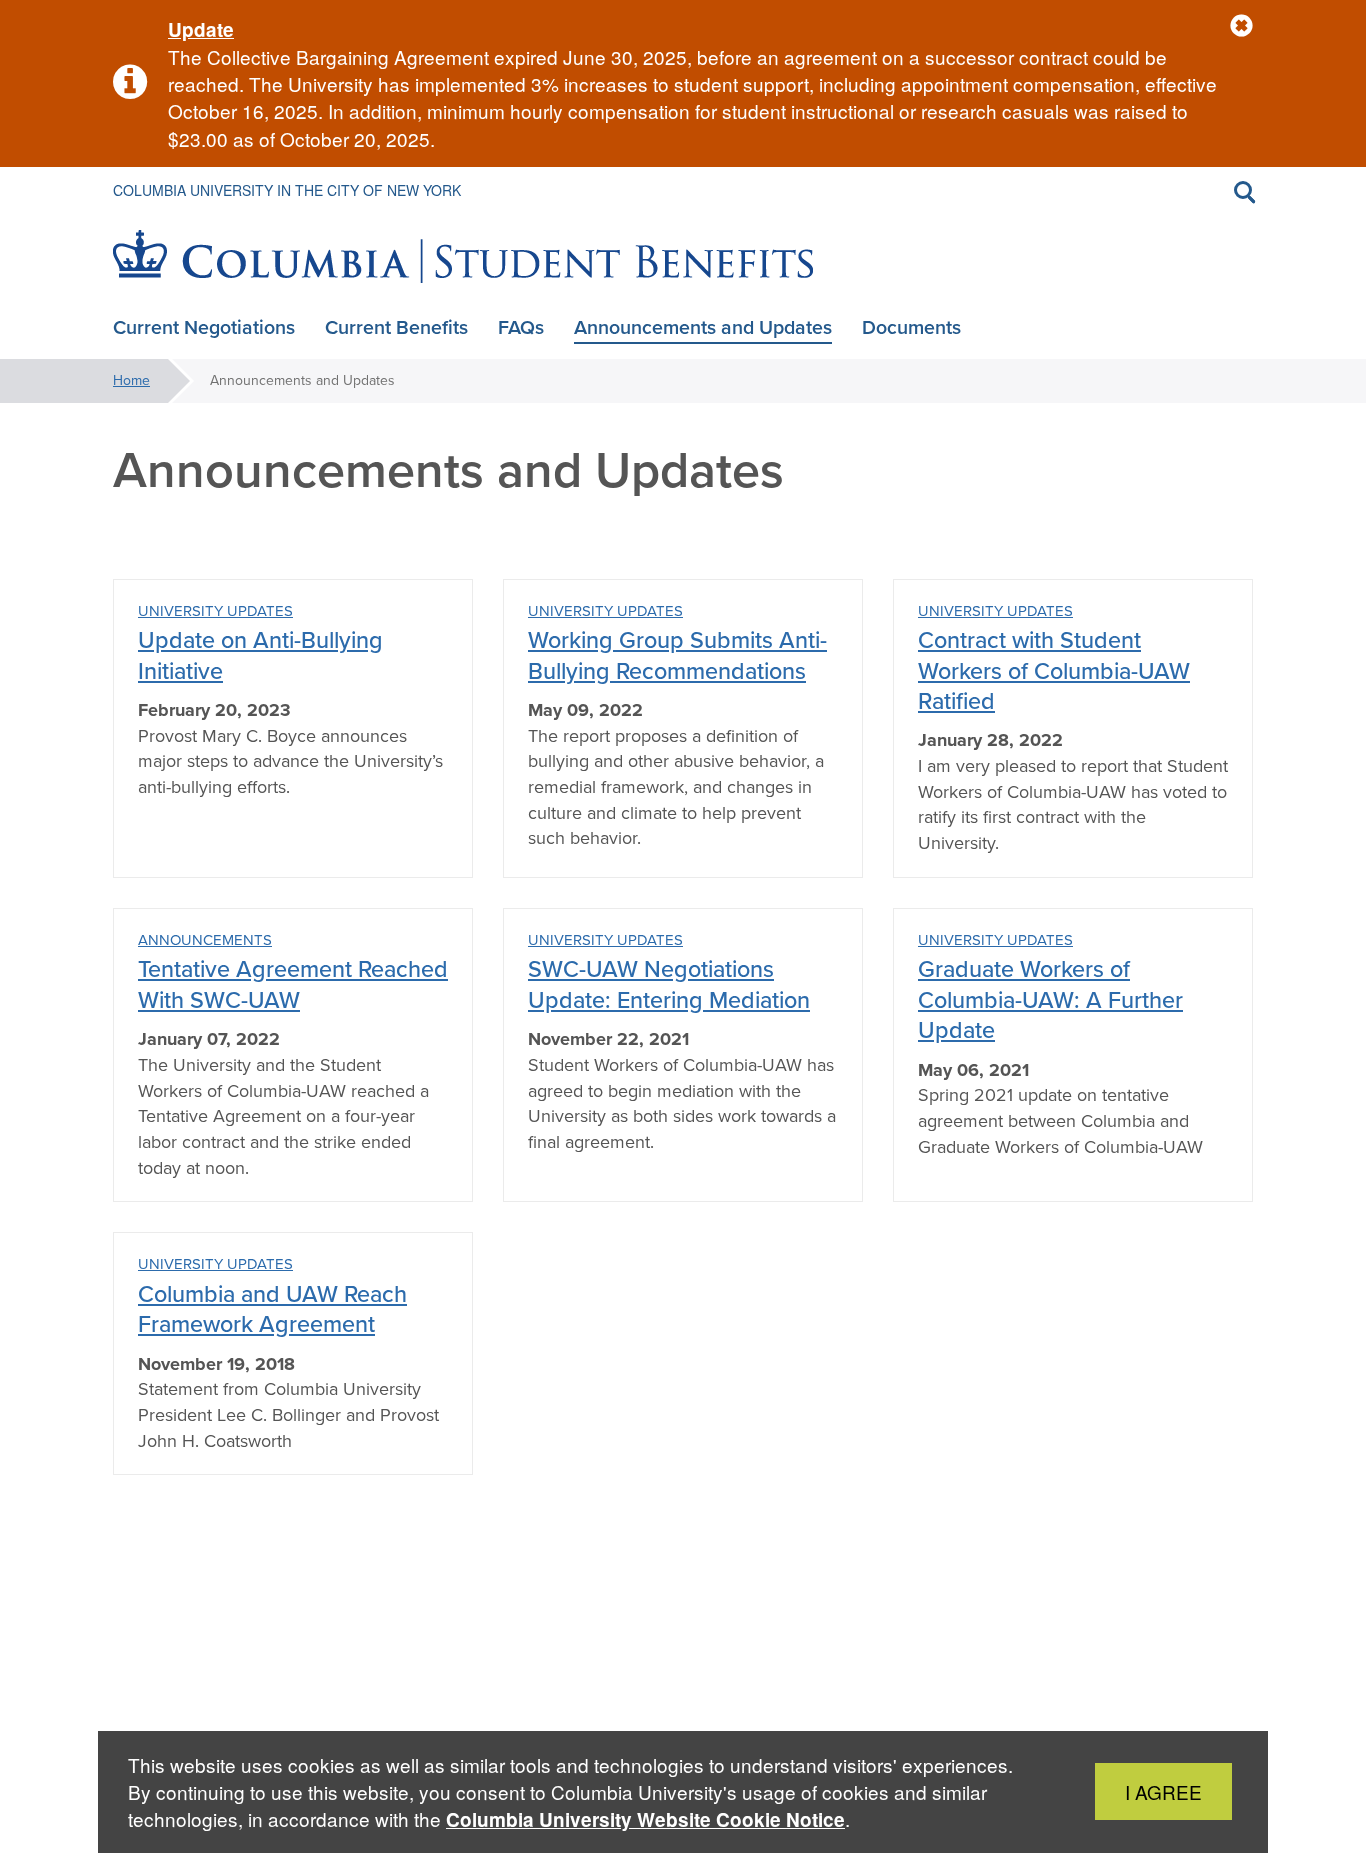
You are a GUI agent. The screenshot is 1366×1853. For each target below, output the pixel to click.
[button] (1241, 26)
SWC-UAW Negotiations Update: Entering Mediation (669, 983)
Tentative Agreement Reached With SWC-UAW (293, 983)
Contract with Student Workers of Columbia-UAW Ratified (1054, 670)
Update (201, 29)
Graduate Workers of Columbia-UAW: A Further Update (1050, 999)
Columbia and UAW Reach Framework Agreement (272, 1308)
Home (131, 380)
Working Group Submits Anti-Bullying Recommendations (677, 654)
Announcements (205, 940)
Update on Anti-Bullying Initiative (260, 654)
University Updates (215, 611)
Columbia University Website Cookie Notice (645, 1819)
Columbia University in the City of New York (287, 190)
